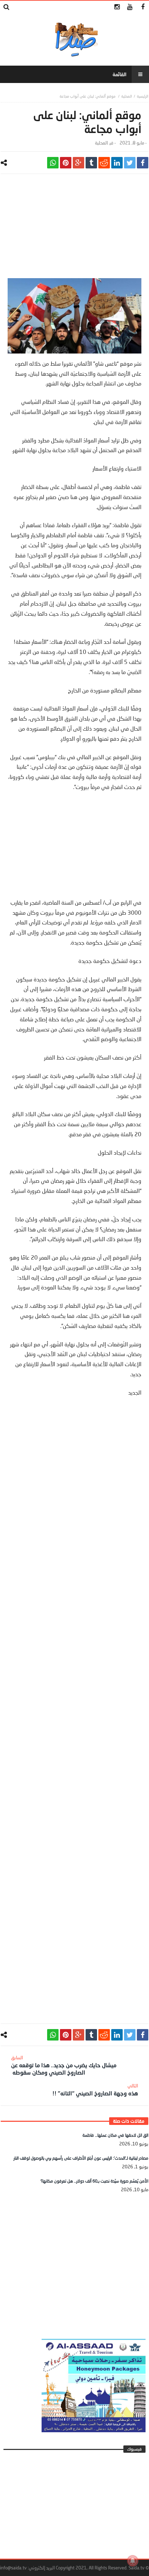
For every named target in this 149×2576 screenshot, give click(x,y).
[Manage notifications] (133, 2561)
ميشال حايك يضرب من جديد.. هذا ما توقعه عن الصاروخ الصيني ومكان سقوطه (64, 2065)
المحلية (127, 96)
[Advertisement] (74, 230)
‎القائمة (120, 74)
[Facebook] (143, 7)
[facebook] (143, 163)
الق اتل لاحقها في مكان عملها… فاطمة (115, 2135)
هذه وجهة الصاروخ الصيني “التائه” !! (95, 2090)
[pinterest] (66, 163)
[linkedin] (117, 163)
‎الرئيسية (143, 96)
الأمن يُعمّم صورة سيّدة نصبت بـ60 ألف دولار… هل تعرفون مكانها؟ (94, 2181)
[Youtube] (130, 7)
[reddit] (104, 163)
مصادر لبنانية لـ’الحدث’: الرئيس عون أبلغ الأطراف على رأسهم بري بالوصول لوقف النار (81, 2158)
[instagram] (117, 7)
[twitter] (130, 163)
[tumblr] (91, 163)
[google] (78, 163)
